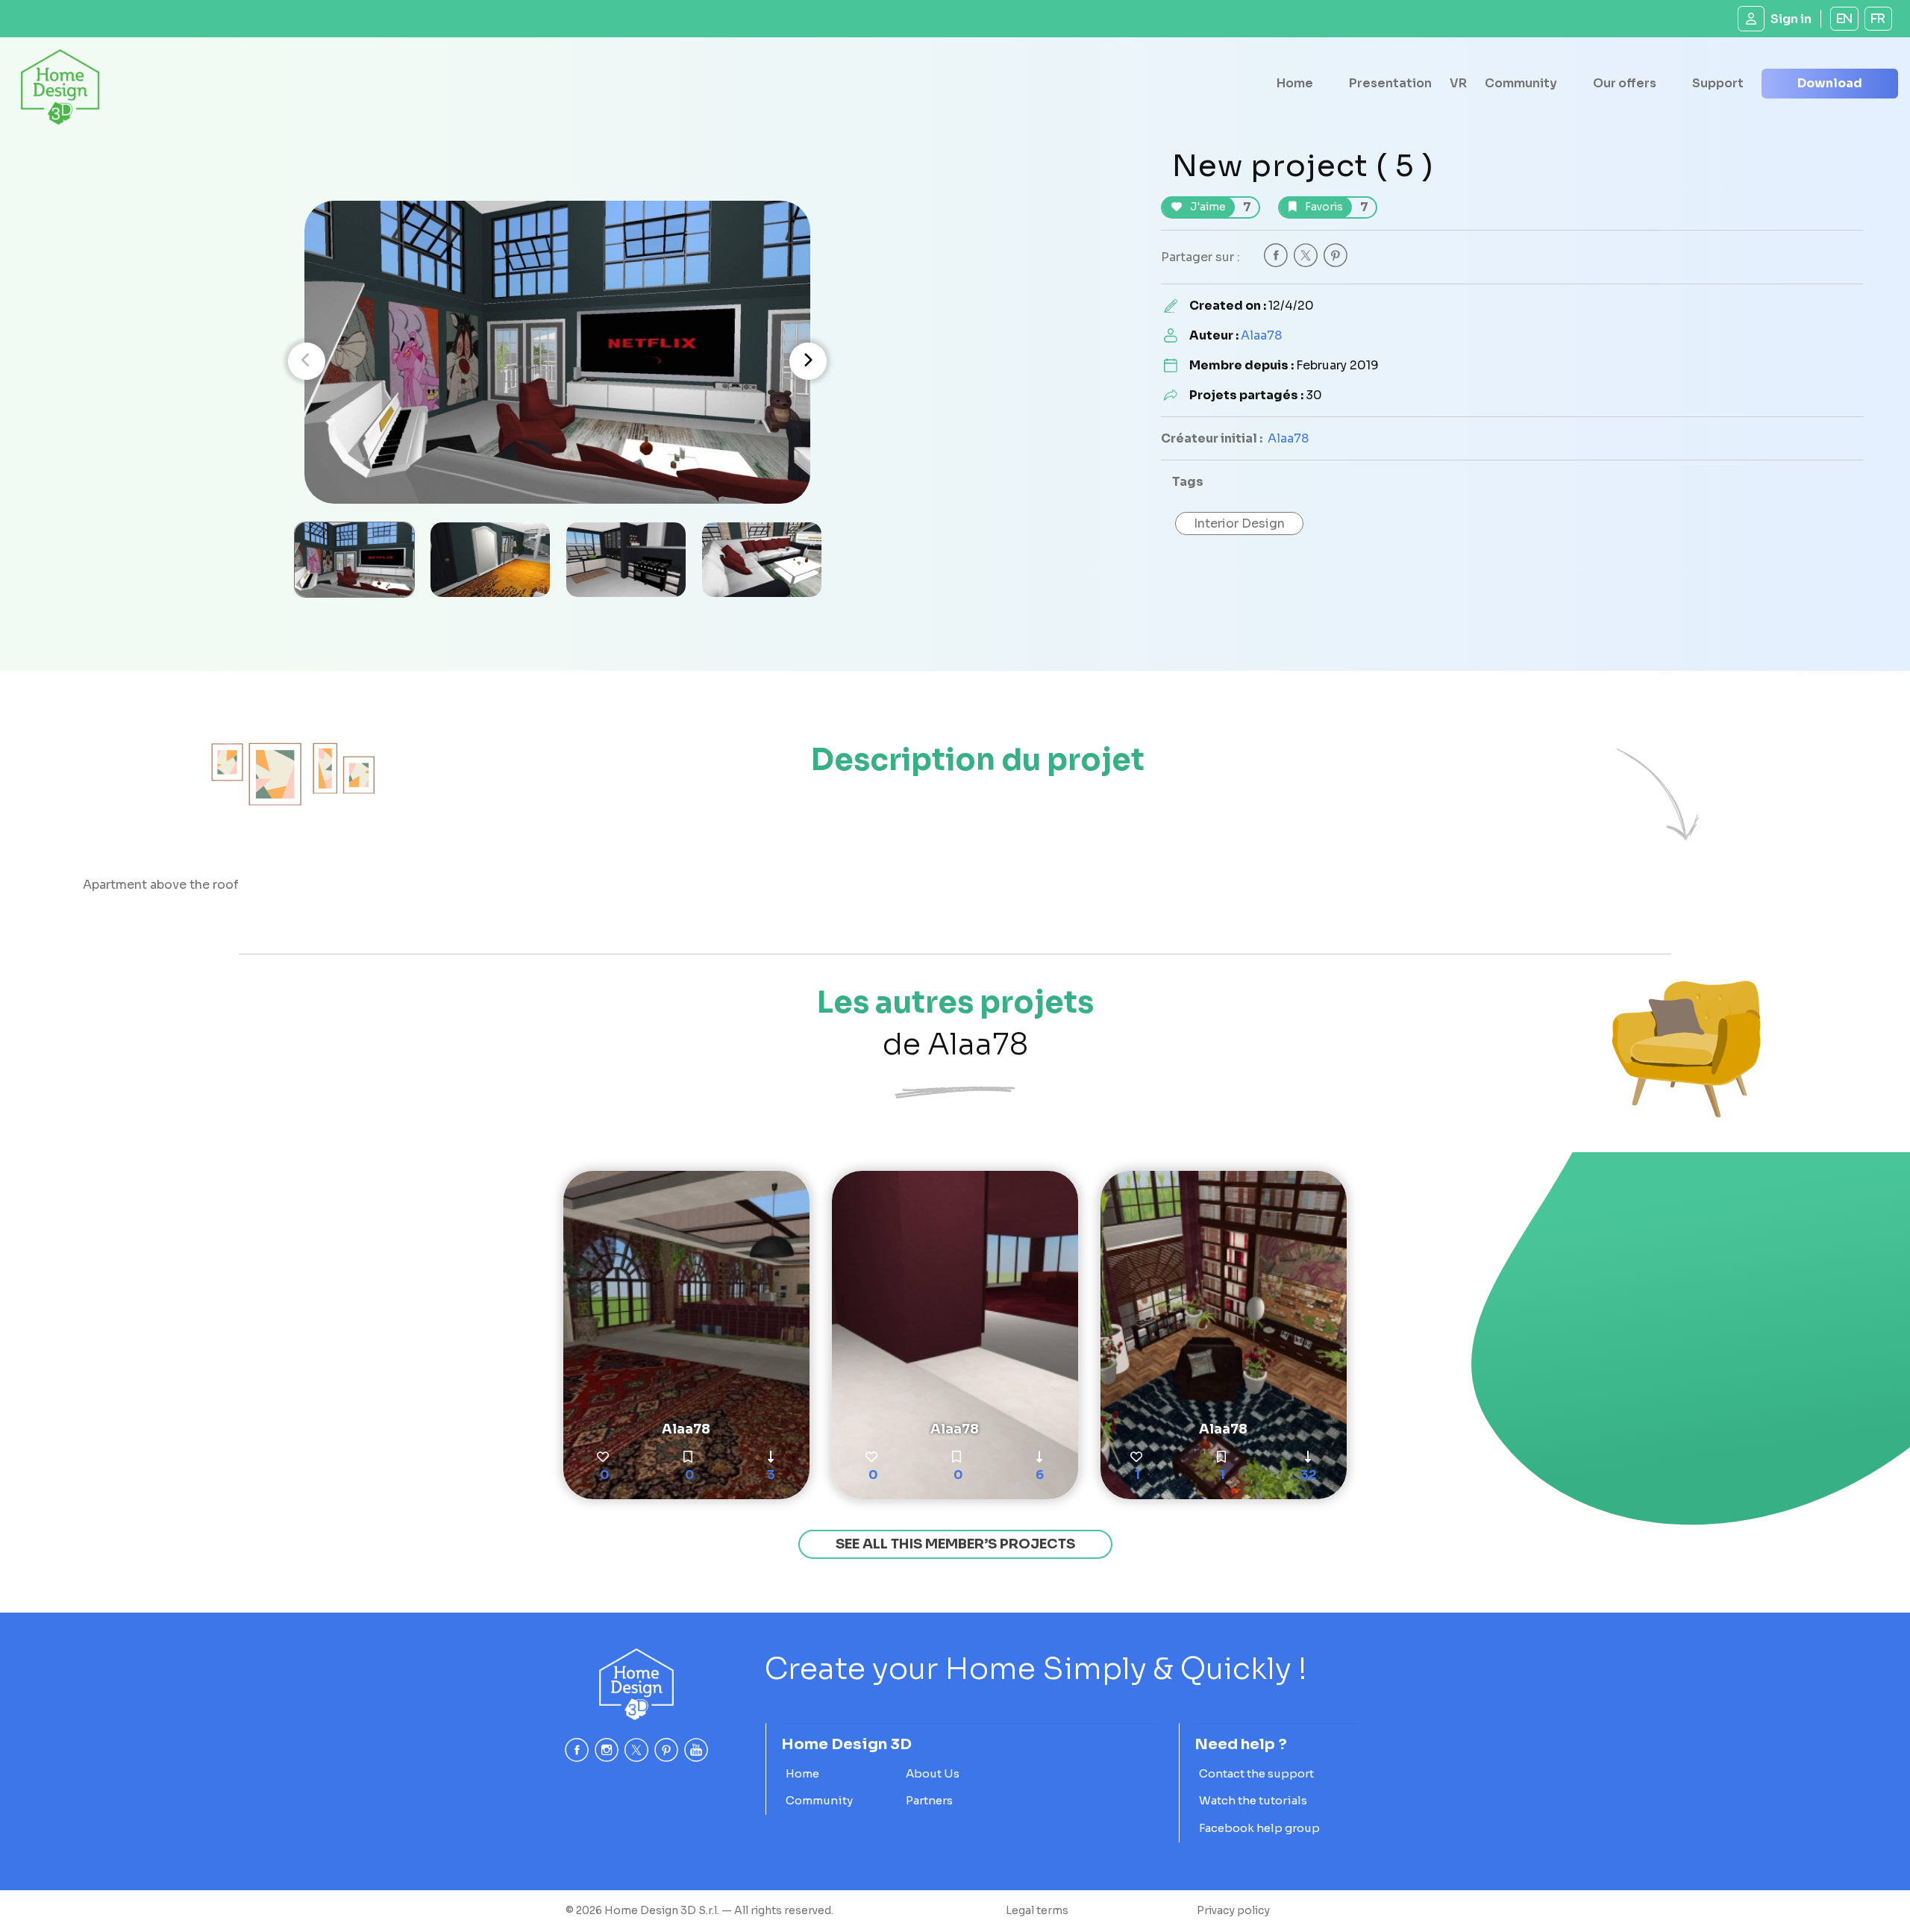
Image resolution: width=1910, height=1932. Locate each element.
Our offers (1625, 83)
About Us (933, 1773)
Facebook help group (1259, 1828)
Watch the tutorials (1253, 1800)
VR (1458, 83)
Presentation (1390, 83)
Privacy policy (1233, 1910)
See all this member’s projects (955, 1544)
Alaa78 (1261, 335)
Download (1830, 83)
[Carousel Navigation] (557, 361)
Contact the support (1256, 1773)
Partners (929, 1800)
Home (1295, 83)
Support (1718, 83)
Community (1521, 83)
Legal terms (1037, 1910)
